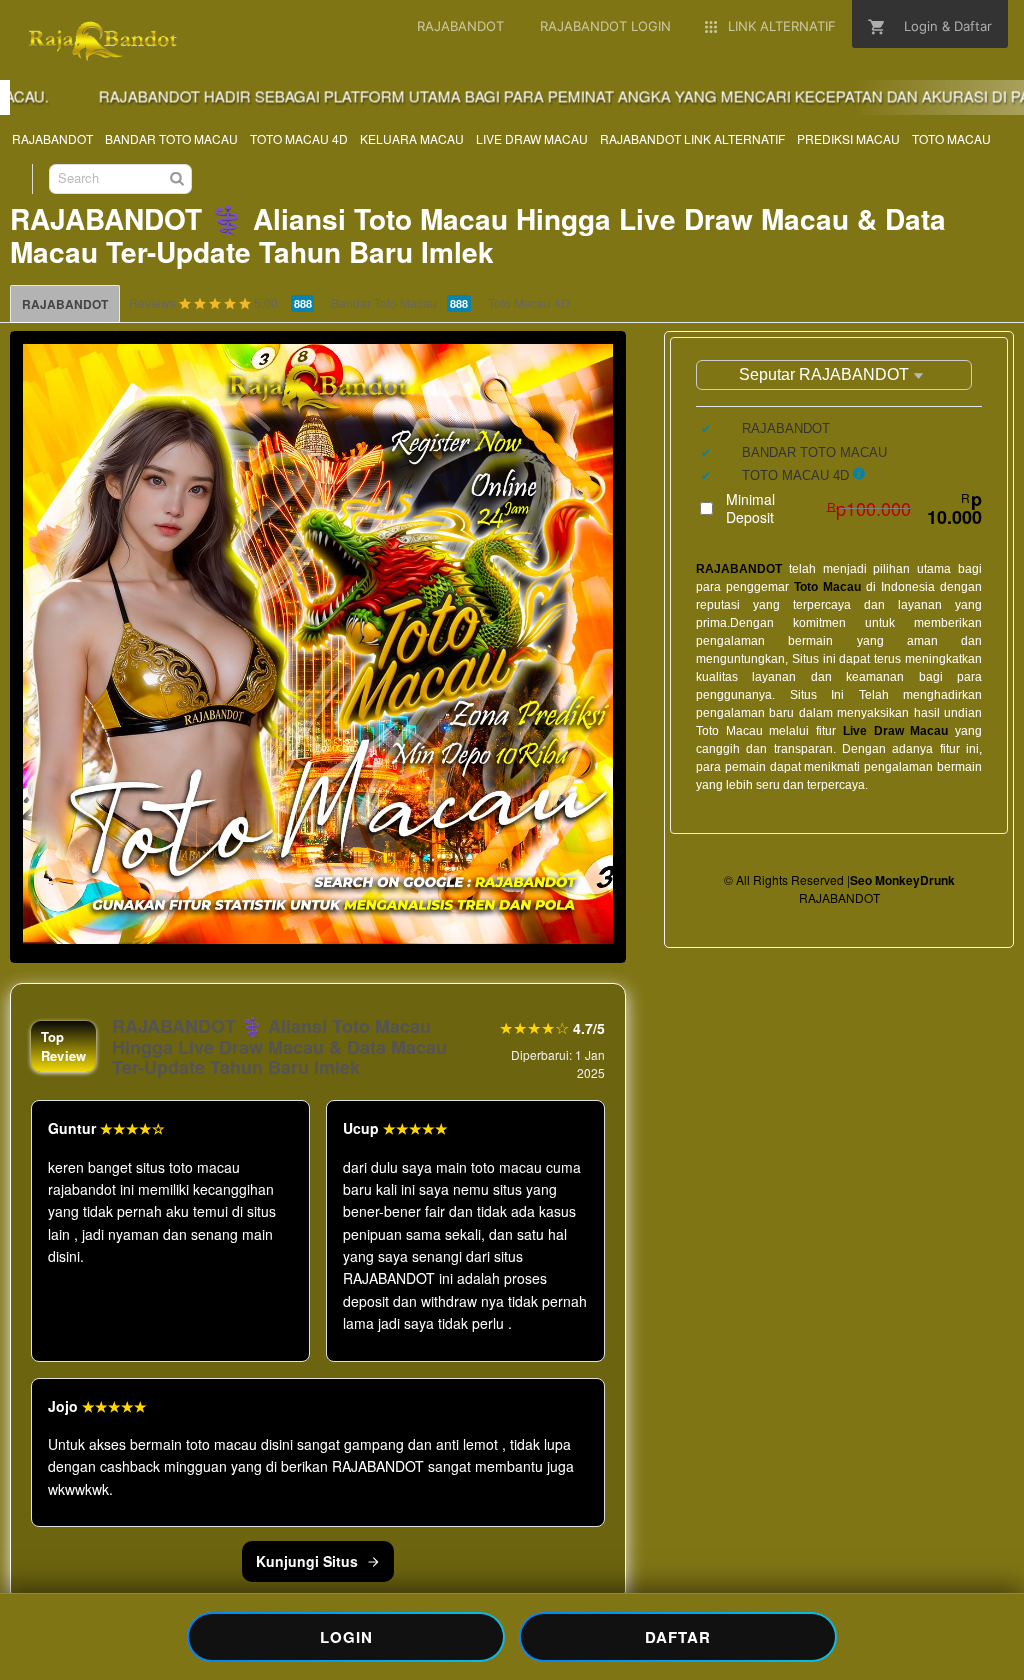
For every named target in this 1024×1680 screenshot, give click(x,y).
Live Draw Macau (895, 731)
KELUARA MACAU (412, 138)
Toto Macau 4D (529, 302)
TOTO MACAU (951, 138)
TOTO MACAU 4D (299, 138)
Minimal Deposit (854, 508)
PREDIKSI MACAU (848, 138)
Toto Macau (827, 587)
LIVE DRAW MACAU (532, 138)
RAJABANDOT (52, 138)
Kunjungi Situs (307, 1561)
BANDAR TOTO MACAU (171, 138)
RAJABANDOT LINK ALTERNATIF (692, 138)
